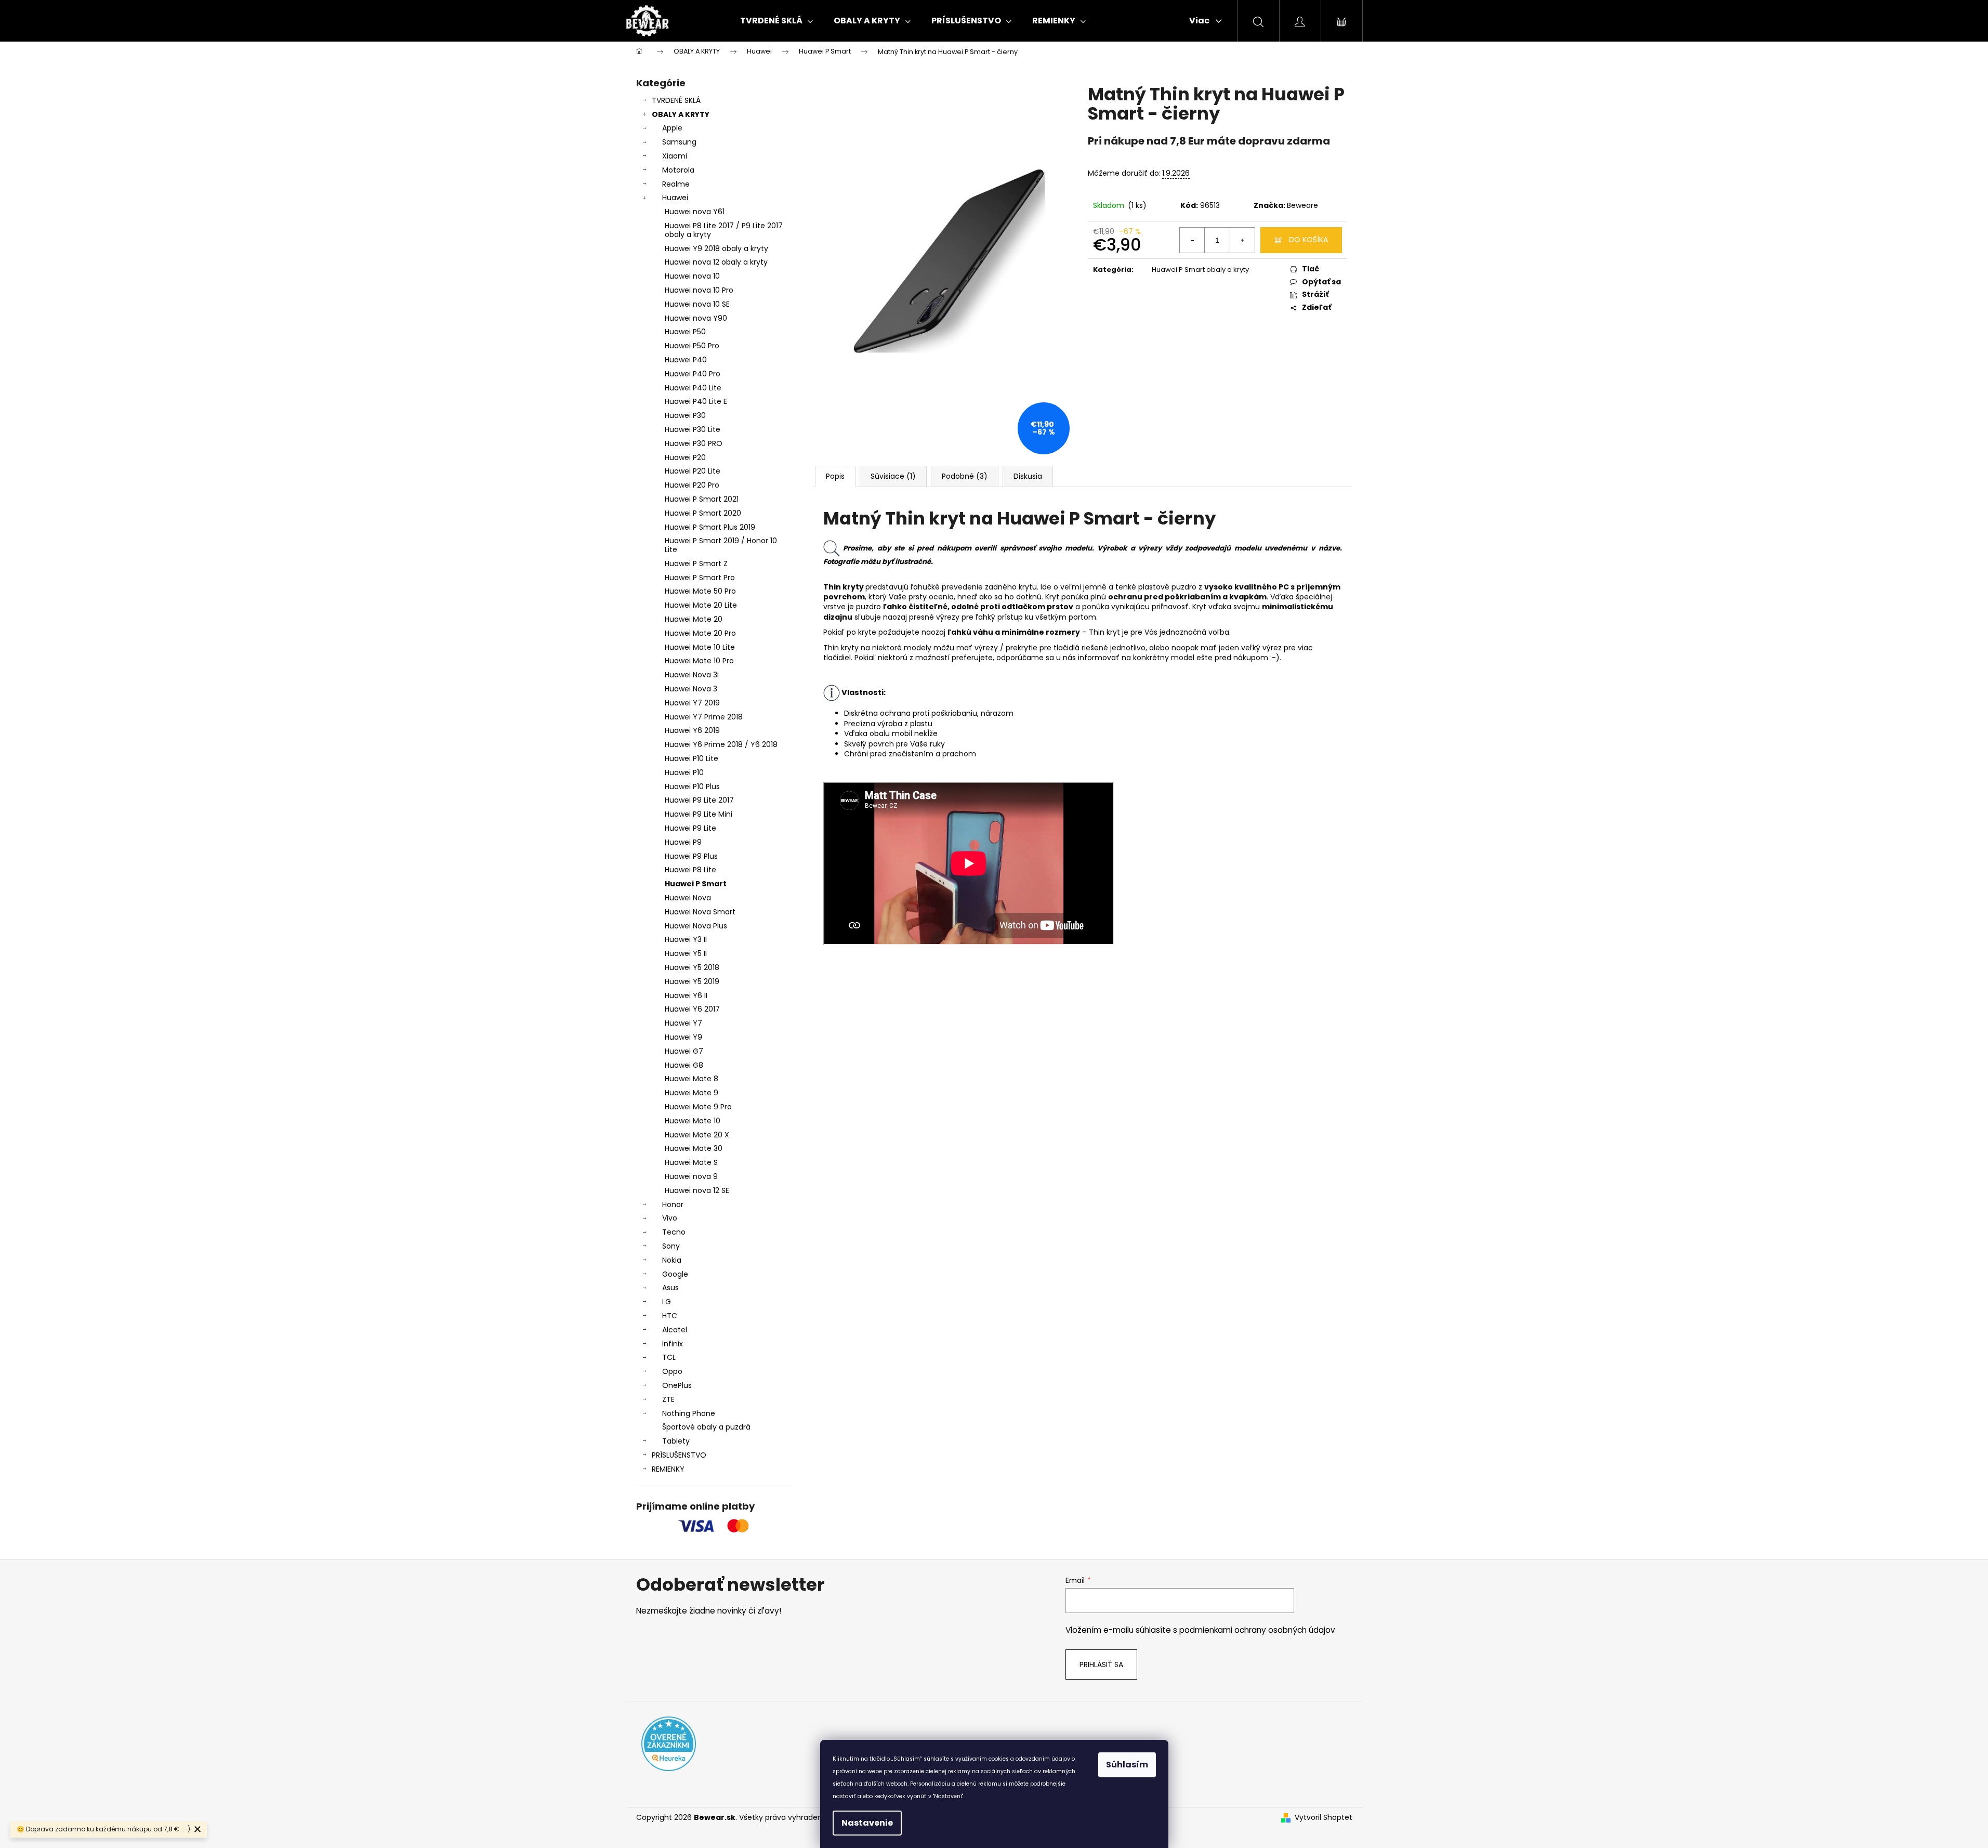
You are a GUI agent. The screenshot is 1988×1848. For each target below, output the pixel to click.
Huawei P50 (685, 332)
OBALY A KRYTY (681, 114)
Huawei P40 (686, 360)
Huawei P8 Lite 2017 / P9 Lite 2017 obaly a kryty (724, 230)
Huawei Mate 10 (693, 1121)
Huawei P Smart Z (696, 563)
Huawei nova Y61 (695, 212)
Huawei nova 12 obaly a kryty (716, 262)
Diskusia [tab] (1028, 476)
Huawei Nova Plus (696, 926)
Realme (676, 184)
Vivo (670, 1218)
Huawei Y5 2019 (692, 981)
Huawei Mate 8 (692, 1079)
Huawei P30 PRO (694, 443)
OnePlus (677, 1385)
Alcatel (675, 1330)
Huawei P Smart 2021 (702, 499)
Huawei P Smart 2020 (703, 513)
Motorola (678, 170)
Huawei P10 (684, 772)
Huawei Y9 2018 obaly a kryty (716, 248)
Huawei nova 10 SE (697, 304)
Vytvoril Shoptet (1324, 1818)
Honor (673, 1204)
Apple (672, 128)
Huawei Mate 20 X (697, 1135)
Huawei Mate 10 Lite (700, 647)
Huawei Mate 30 (694, 1148)
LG (667, 1302)
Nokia (672, 1260)
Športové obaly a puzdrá (706, 1427)
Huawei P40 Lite (693, 388)
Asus (670, 1288)
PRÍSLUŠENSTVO (679, 1455)
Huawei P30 (685, 415)
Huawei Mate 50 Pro (700, 591)
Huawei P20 (685, 457)
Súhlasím (1127, 1765)
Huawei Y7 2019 (692, 703)
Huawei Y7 (683, 1023)
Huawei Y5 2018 (692, 967)
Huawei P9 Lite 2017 (699, 800)
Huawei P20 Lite (693, 471)
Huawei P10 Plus (692, 787)
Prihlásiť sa (1101, 1664)
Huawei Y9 (683, 1037)
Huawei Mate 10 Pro (699, 661)
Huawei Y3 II (686, 939)
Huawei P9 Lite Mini (699, 814)
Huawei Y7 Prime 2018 (704, 717)
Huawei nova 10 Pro (699, 290)
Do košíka (1308, 240)
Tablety (676, 1441)
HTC (670, 1316)
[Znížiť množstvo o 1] (1192, 240)
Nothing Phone (689, 1413)
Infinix (673, 1344)
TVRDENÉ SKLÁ (676, 100)
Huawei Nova (688, 898)
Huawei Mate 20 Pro (700, 633)
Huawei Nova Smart (700, 912)
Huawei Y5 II (686, 953)
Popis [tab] (835, 476)
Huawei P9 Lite (690, 828)
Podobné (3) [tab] (965, 476)
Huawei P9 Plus (691, 856)
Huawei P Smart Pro (700, 578)
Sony (671, 1246)
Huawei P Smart (696, 884)
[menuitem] (776, 21)
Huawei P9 (683, 842)
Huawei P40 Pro (693, 374)
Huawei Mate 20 (694, 619)
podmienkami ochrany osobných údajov (1257, 1630)
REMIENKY (668, 1469)
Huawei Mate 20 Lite (701, 605)
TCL (669, 1357)
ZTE (668, 1399)
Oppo (672, 1371)
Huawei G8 (684, 1065)
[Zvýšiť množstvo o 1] (1242, 240)
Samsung (679, 142)
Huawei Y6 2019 (692, 730)
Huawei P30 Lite (693, 429)
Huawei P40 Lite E (696, 401)
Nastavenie (867, 1823)
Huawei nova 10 (692, 276)
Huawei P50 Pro (692, 346)
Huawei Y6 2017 (692, 1009)
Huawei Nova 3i (692, 675)
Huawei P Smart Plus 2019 (710, 527)
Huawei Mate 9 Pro (698, 1107)
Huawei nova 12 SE (697, 1190)
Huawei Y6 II (686, 995)
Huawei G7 (684, 1051)
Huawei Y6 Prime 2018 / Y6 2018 (721, 744)
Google (675, 1274)
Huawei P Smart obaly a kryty (1200, 270)
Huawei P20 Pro (692, 485)
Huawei (675, 198)
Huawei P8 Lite (690, 870)
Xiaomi (675, 156)
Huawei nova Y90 (696, 318)
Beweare (1302, 205)
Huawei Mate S (691, 1162)
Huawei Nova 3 (691, 689)
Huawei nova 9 (691, 1176)
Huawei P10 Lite (692, 758)
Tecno (674, 1232)
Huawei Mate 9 (692, 1093)
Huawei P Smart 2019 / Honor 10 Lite (721, 545)
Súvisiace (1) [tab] (893, 476)
